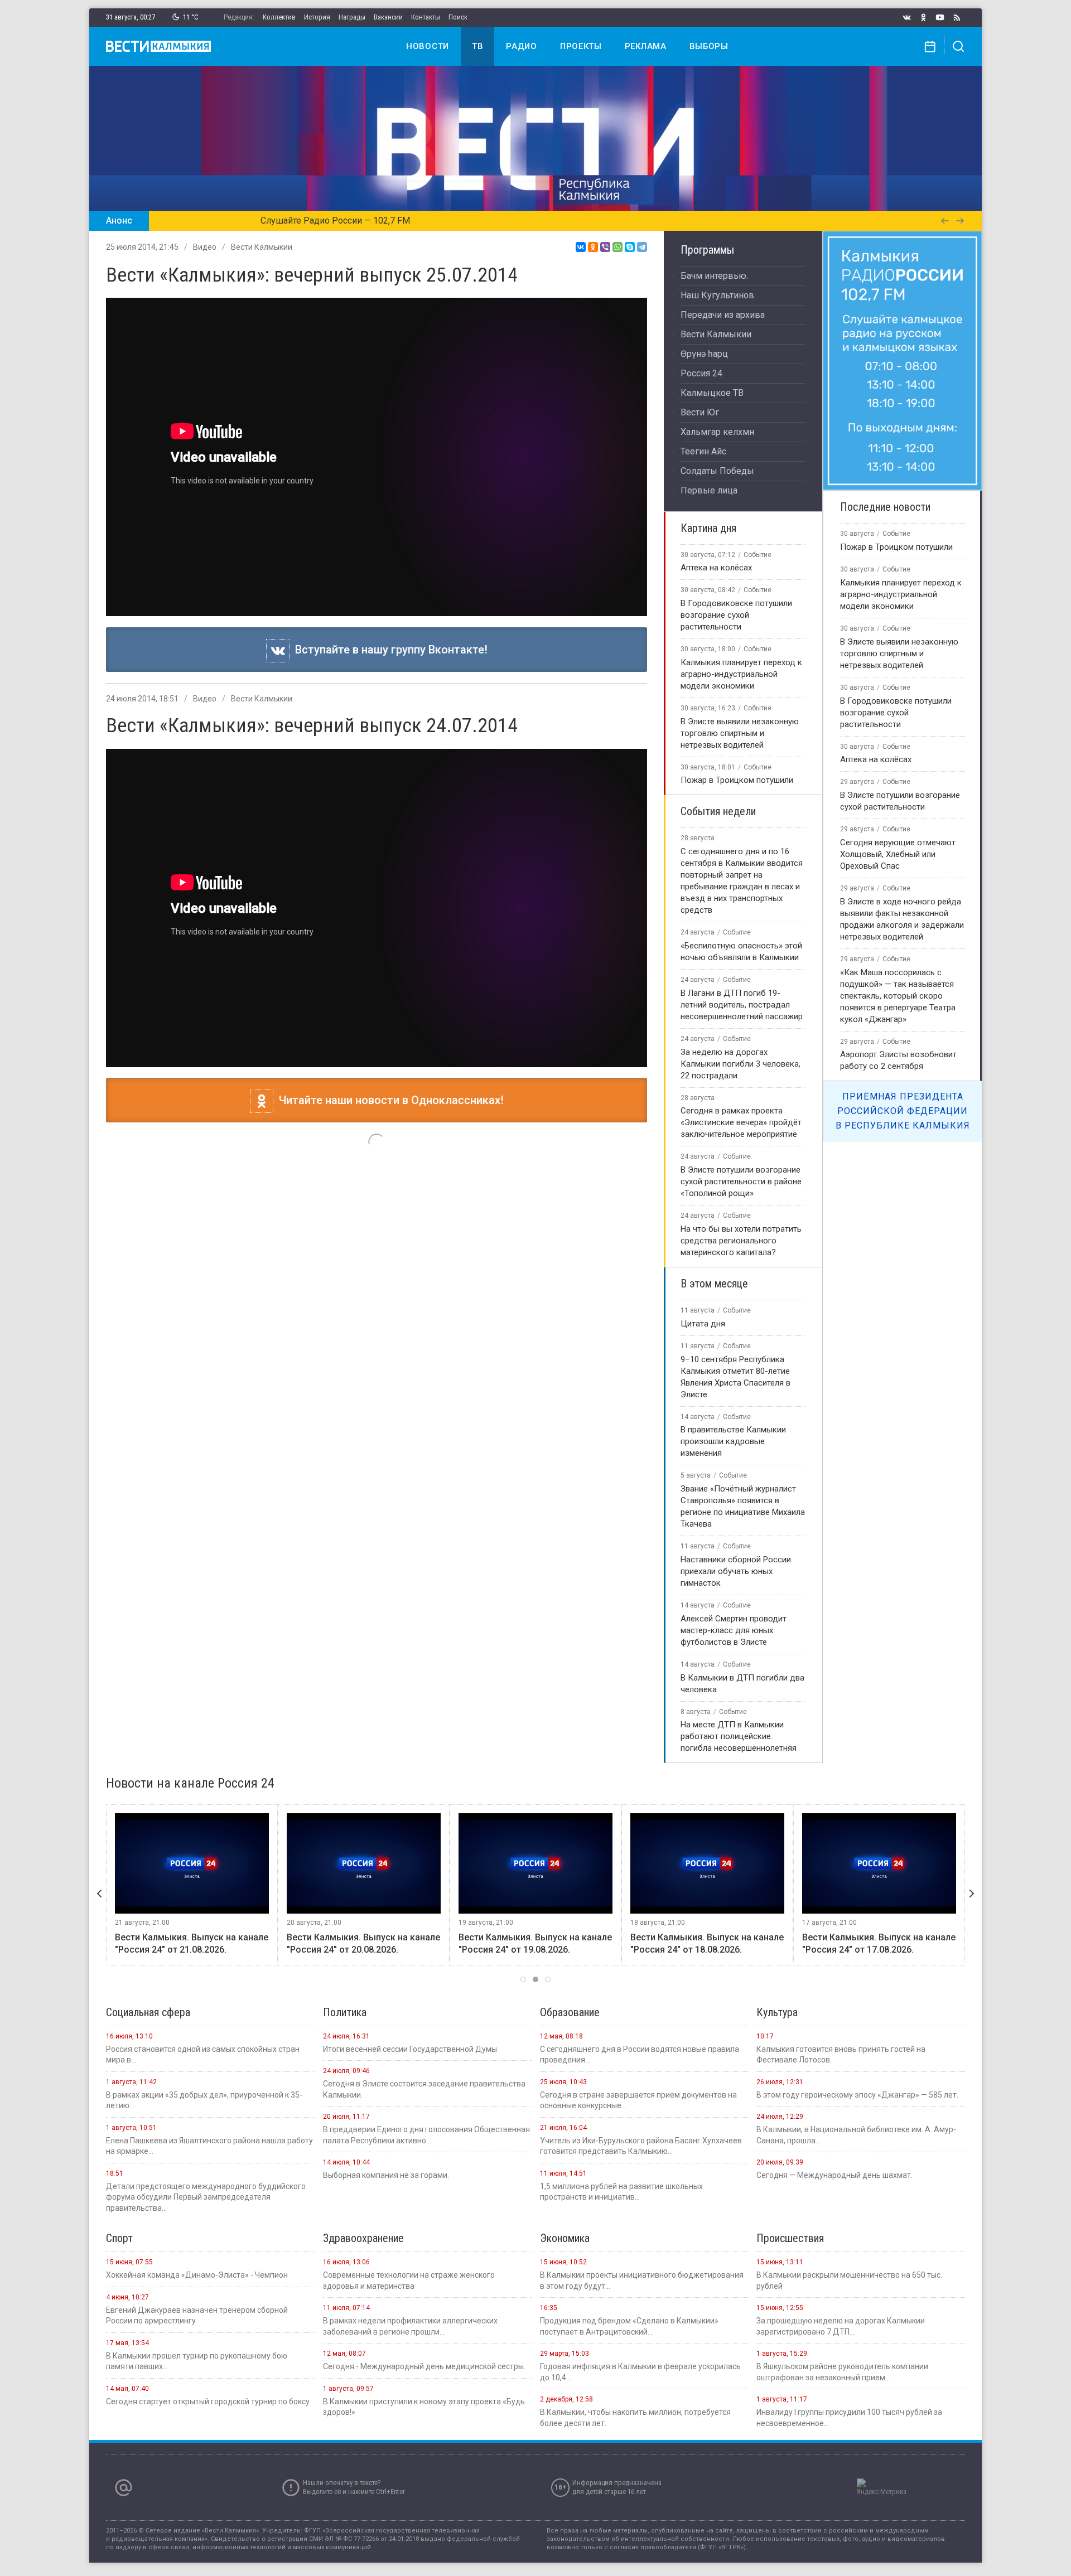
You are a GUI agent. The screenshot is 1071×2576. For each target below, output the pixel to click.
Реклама (646, 46)
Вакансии (388, 17)
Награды (352, 17)
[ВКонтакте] (581, 247)
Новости (428, 46)
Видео (205, 247)
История (317, 17)
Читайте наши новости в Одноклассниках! (389, 1100)
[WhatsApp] (617, 247)
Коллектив (279, 17)
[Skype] (630, 247)
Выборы (709, 46)
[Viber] (605, 247)
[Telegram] (642, 247)
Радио (522, 46)
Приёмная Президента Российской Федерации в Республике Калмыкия (903, 1111)
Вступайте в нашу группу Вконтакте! (389, 650)
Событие (758, 555)
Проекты (581, 46)
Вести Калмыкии (262, 247)
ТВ (477, 46)
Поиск (458, 17)
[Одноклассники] (593, 247)
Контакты (426, 17)
